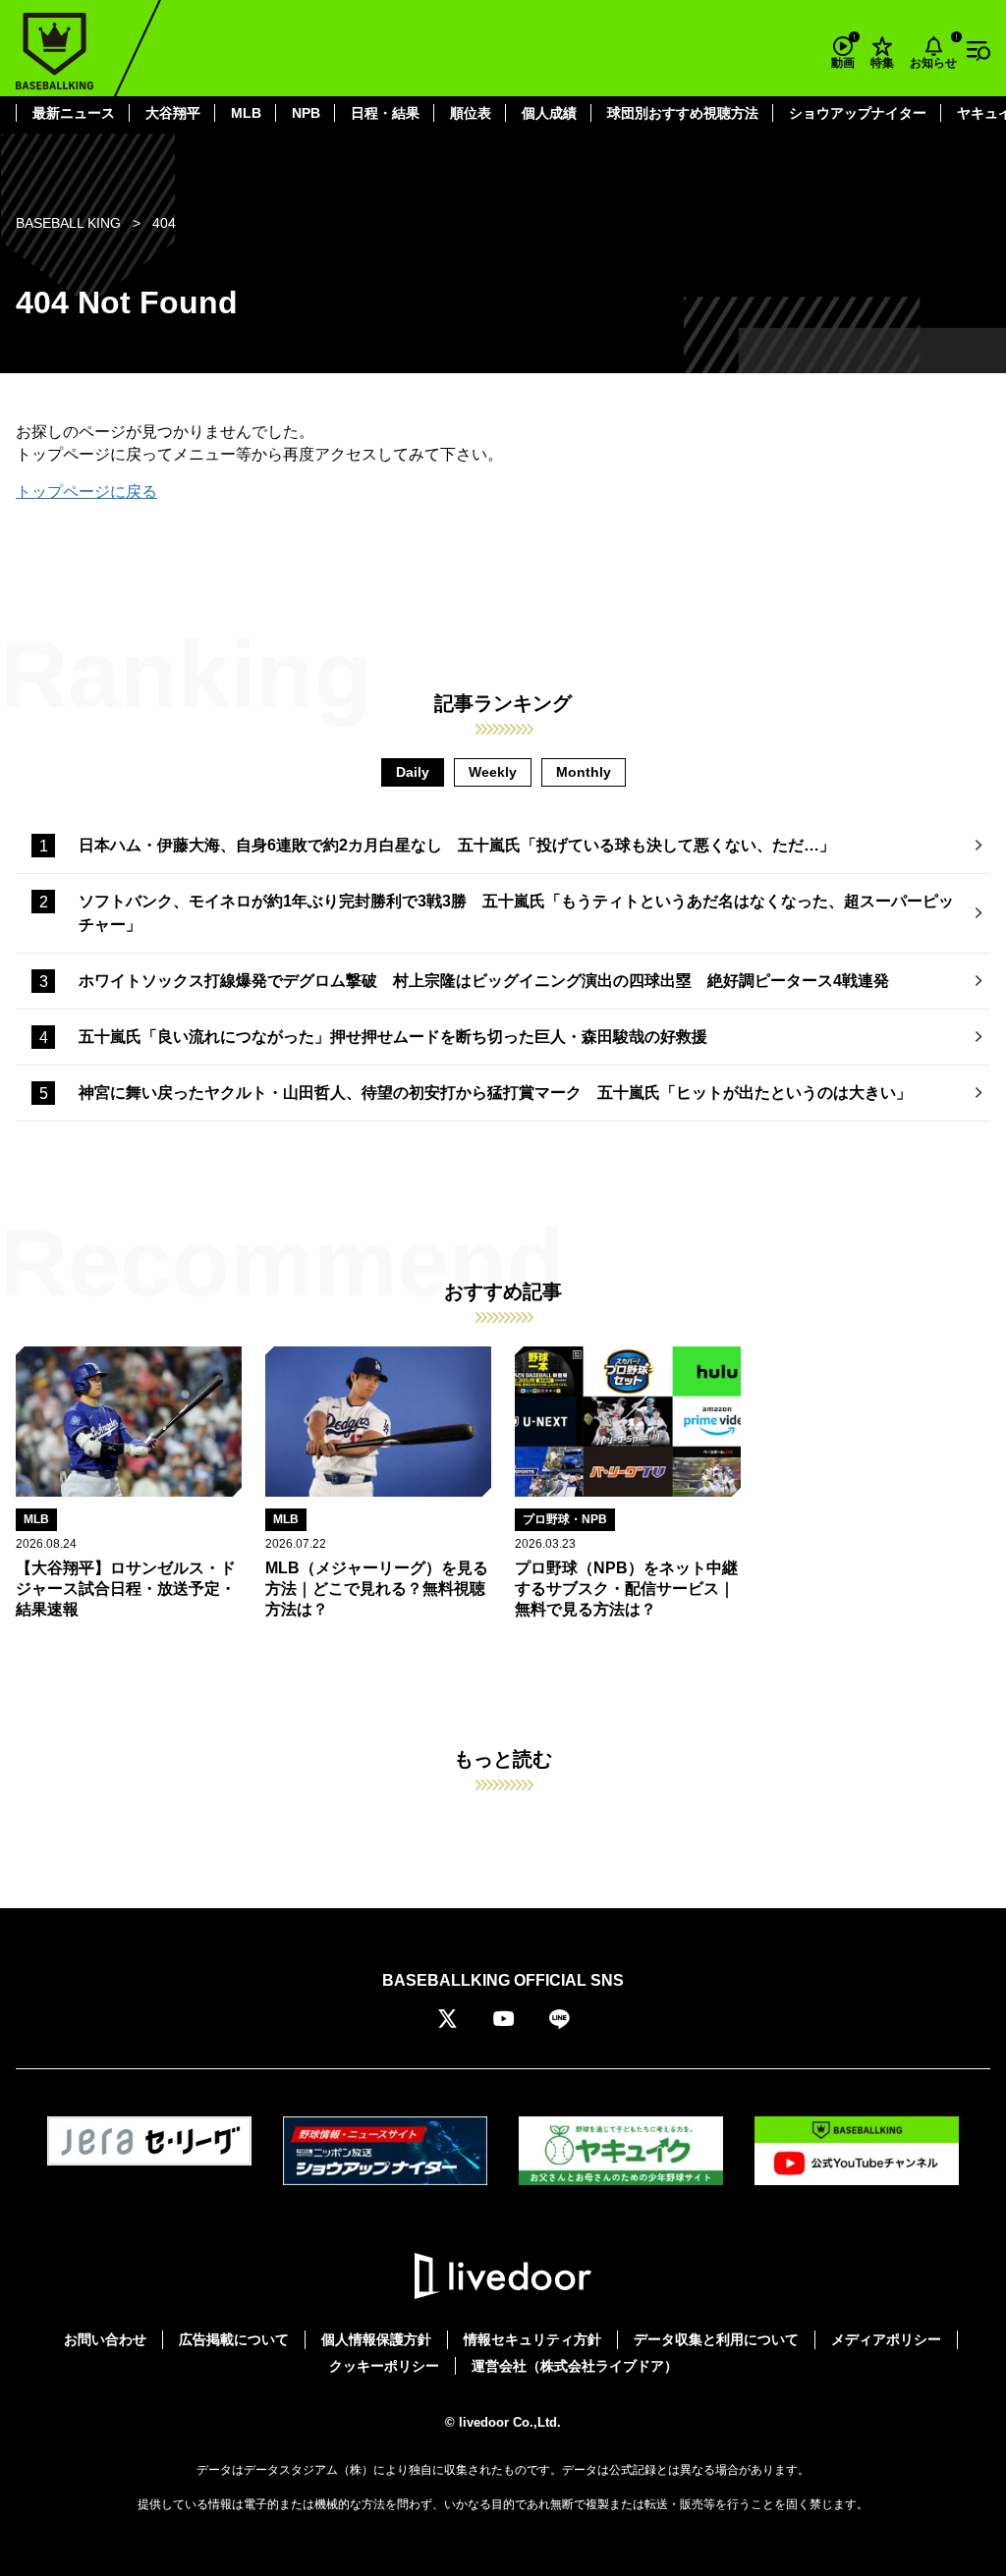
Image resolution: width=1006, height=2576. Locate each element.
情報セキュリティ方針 (532, 2339)
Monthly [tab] (584, 772)
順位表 (471, 113)
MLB (246, 113)
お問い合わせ (105, 2339)
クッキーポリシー (384, 2366)
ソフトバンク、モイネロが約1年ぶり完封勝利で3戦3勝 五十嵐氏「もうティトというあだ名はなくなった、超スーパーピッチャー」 (516, 913)
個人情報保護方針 (376, 2339)
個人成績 (549, 113)
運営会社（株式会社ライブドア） (575, 2366)
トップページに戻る (86, 492)
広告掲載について (234, 2339)
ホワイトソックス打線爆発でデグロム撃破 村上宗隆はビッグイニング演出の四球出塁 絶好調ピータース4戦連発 (484, 981)
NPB (306, 113)
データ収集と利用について (716, 2339)
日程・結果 (385, 113)
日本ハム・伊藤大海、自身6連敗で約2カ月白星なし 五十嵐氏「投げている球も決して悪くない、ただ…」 (457, 845)
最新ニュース (74, 113)
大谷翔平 (173, 113)
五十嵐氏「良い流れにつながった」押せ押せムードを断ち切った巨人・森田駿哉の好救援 (401, 1037)
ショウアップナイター (858, 113)
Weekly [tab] (493, 772)
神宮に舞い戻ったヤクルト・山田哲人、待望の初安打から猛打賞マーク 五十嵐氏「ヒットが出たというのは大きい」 (495, 1093)
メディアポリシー (886, 2339)
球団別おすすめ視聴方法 (683, 113)
